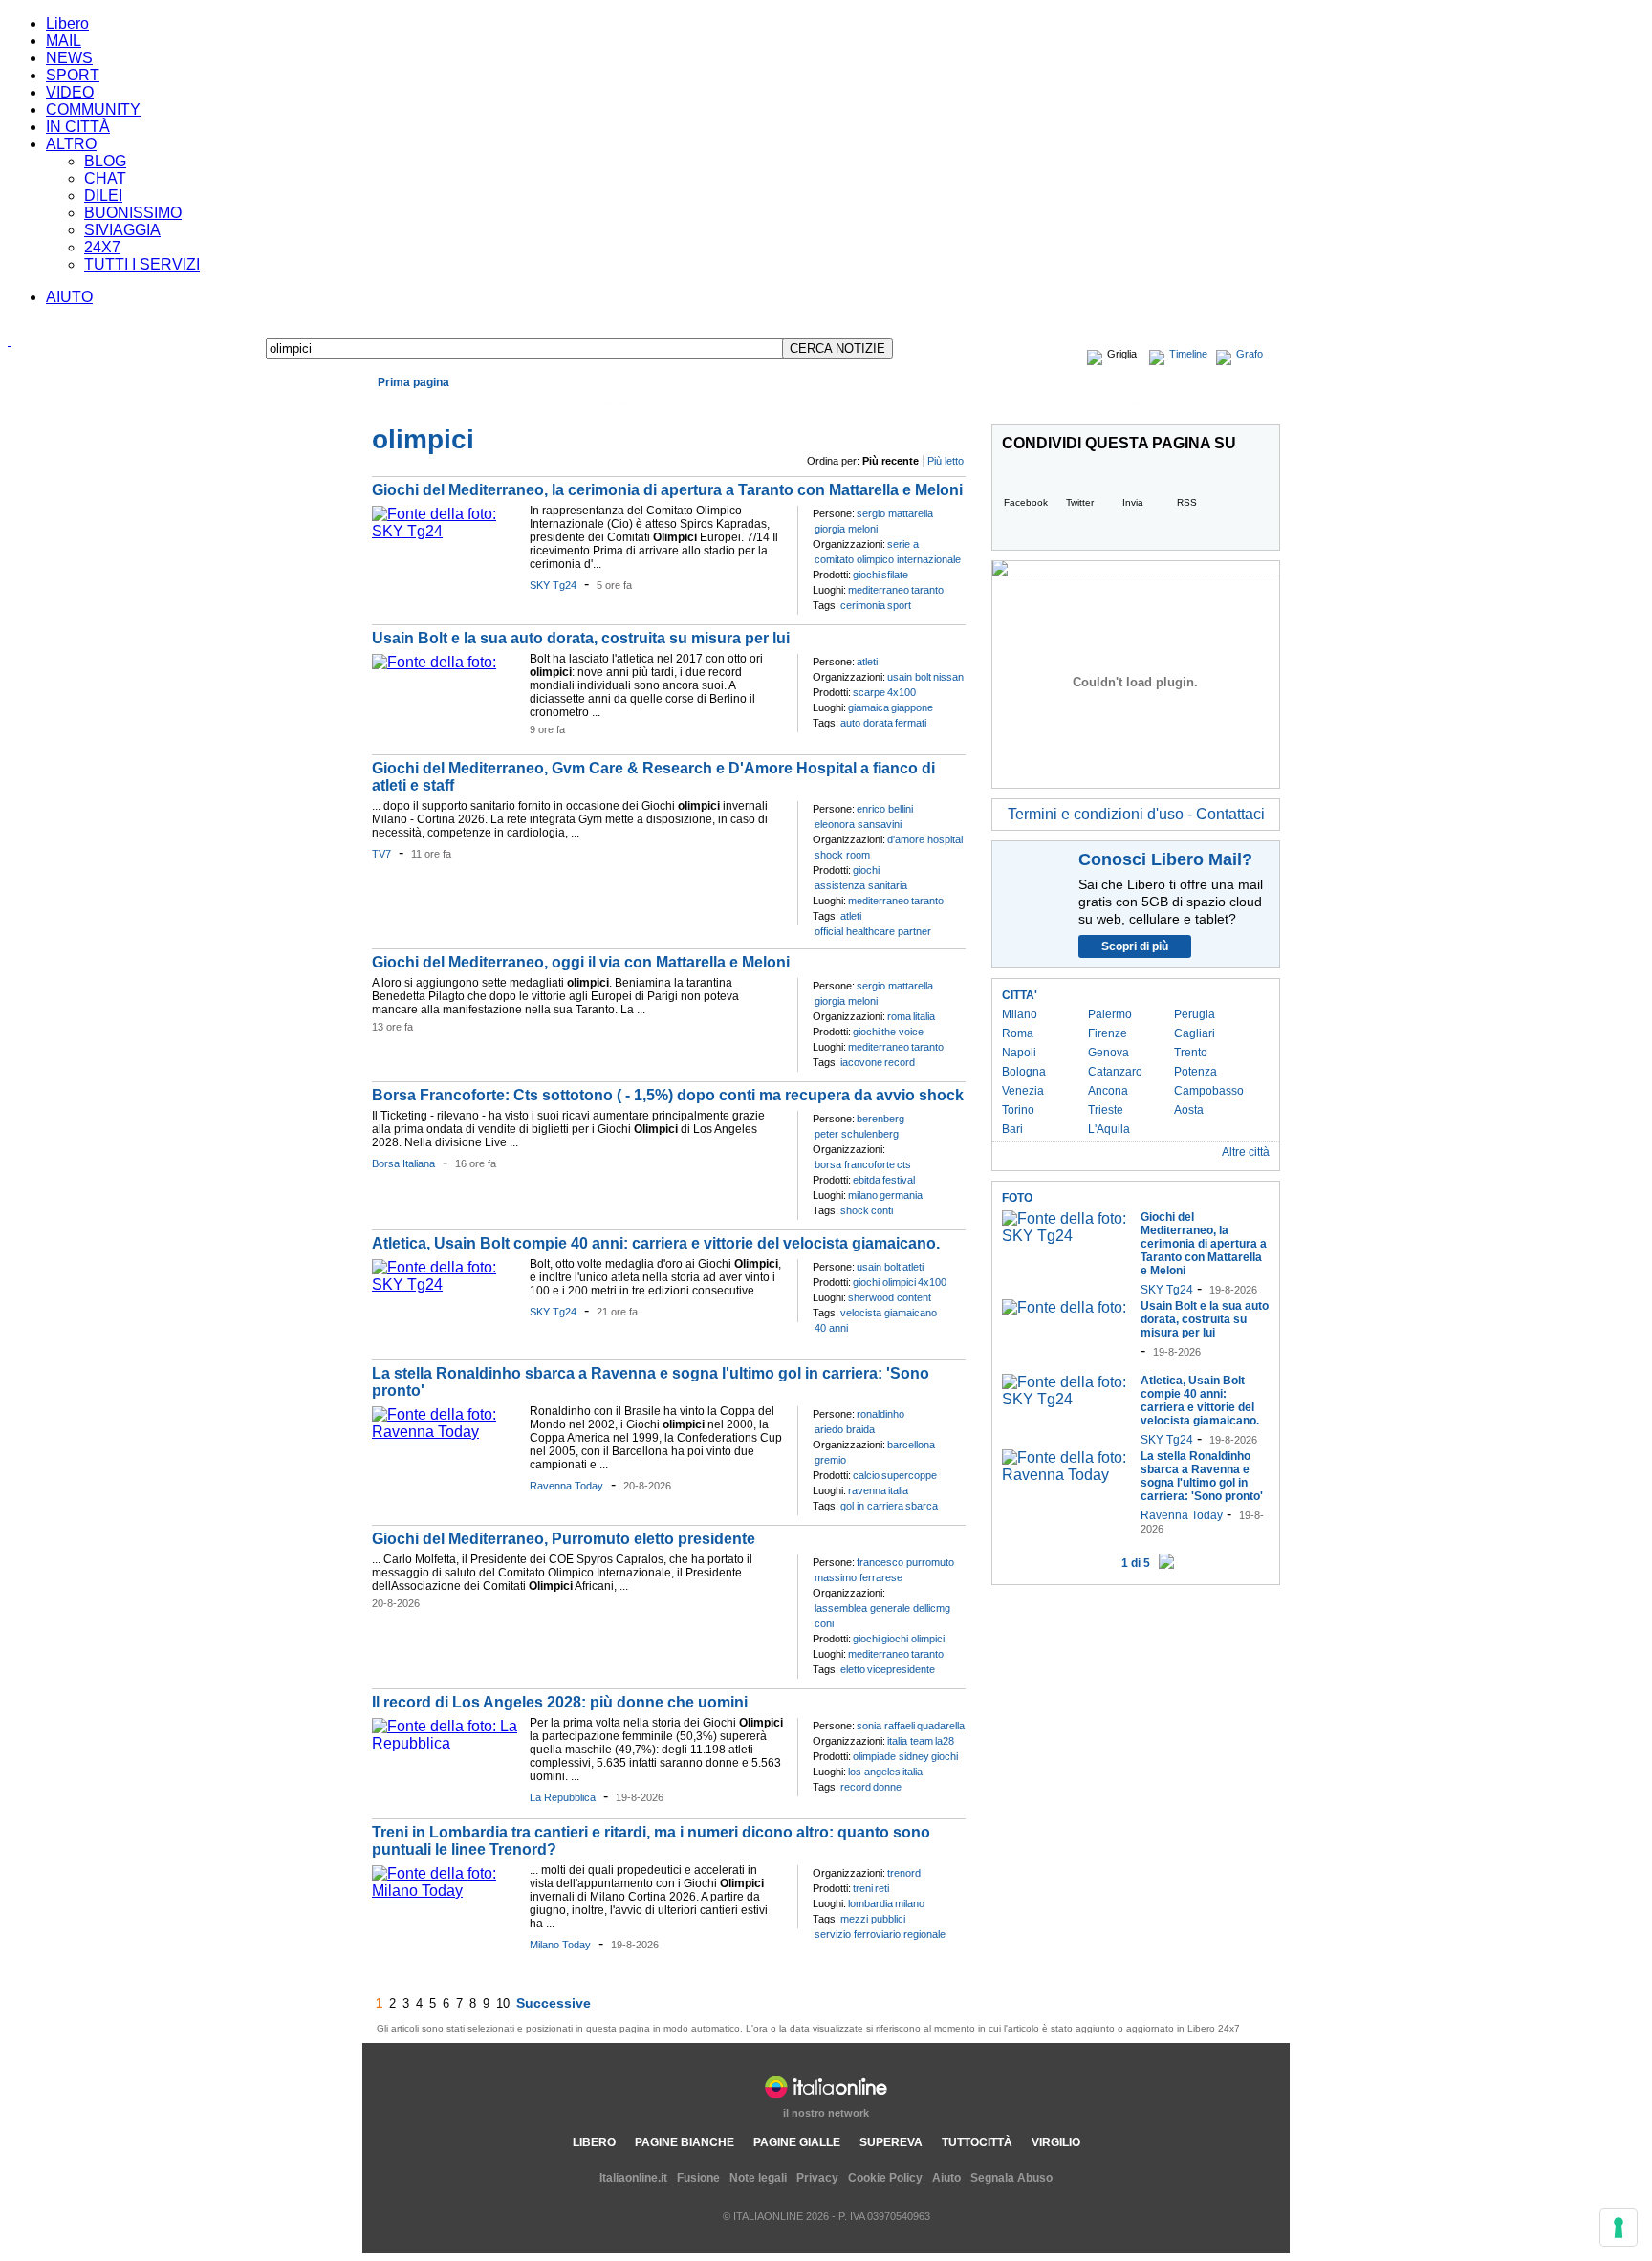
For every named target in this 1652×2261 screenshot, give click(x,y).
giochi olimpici (884, 1282)
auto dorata (867, 723)
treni (863, 1888)
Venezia (1023, 1091)
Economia (462, 404)
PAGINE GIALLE (797, 2142)
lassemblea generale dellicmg (882, 1608)
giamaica (869, 707)
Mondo (516, 404)
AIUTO (69, 297)
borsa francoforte (855, 1164)
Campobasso (1209, 1091)
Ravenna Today (566, 1486)
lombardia (870, 1903)
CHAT (105, 178)
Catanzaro (1115, 1072)
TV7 (381, 854)
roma (899, 1016)
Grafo (1250, 354)
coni (824, 1623)
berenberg (880, 1119)
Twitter (1080, 502)
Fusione (698, 2178)
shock (855, 1210)
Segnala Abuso (1011, 2178)
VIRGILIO (1056, 2142)
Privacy (817, 2178)
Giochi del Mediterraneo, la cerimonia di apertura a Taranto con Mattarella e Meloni (667, 490)
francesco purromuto (905, 1562)
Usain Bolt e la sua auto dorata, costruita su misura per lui (581, 638)
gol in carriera (872, 1506)
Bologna (1024, 1072)
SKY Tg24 (553, 585)
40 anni (831, 1328)
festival (899, 1180)
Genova (1109, 1053)
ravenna (867, 1490)
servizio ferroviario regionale (880, 1934)
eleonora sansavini (858, 824)
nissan (948, 677)
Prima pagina (413, 382)
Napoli (1019, 1053)
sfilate (895, 575)
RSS (1187, 502)
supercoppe (909, 1475)
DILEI (103, 196)
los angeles (874, 1772)
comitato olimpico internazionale (888, 559)
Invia (1133, 502)
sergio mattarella (895, 513)
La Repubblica (563, 1797)
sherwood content (890, 1297)
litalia (924, 1016)
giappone (912, 707)
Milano (1020, 1014)
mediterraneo (879, 590)
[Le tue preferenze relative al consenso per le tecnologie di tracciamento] (1619, 2228)
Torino (1018, 1110)
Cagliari (1195, 1033)
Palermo (1110, 1014)
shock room (842, 855)
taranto (927, 590)
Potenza (1196, 1072)
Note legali (758, 2178)
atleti (867, 662)
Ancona (1108, 1091)
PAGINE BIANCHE (685, 2142)
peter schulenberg (857, 1134)
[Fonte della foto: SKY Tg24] (446, 531)
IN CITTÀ (78, 127)
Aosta (1189, 1110)
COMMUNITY (93, 109)
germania (901, 1195)
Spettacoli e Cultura (643, 404)
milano (863, 1195)
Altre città (1246, 1152)
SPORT (73, 75)
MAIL (64, 41)
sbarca (922, 1506)
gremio (830, 1460)
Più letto (946, 461)
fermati (911, 723)
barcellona (911, 1445)
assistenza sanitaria (861, 885)
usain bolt (909, 677)
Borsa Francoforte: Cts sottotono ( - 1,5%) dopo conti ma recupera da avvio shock (668, 1095)
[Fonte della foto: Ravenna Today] (446, 1432)
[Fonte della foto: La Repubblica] (446, 1743)
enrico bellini (885, 809)
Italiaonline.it (633, 2178)
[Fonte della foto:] (434, 662)
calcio (866, 1475)
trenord (904, 1873)
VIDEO (70, 92)
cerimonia (863, 605)
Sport (717, 404)
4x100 (902, 692)
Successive (554, 2003)
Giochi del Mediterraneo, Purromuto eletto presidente (564, 1539)
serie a (903, 544)
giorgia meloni (846, 529)
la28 (945, 1741)
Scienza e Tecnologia (797, 404)
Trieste (1106, 1110)
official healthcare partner (873, 931)
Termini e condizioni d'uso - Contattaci (1136, 814)
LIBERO (594, 2142)
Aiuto (946, 2178)
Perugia (1195, 1014)
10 (503, 2003)
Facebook (1026, 502)
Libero (67, 23)
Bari (1012, 1129)
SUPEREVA (891, 2142)
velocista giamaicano (889, 1313)
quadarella (941, 1726)
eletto (853, 1669)
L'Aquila (1109, 1129)
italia (898, 1490)
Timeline (1188, 354)
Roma (1018, 1033)
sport (899, 605)
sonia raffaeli (886, 1726)
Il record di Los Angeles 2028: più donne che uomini (560, 1702)
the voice (902, 1032)
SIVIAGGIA (122, 230)
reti (882, 1888)
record (900, 1062)
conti (882, 1210)
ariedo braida (845, 1429)
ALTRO (71, 144)
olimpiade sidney (891, 1756)
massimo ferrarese (859, 1577)
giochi (866, 575)
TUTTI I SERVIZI (142, 264)
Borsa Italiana (403, 1163)
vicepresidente (901, 1669)
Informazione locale (1124, 404)
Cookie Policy (885, 2178)
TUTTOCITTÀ (977, 2142)
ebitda (867, 1180)
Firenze (1108, 1033)
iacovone (861, 1062)
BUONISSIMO (133, 213)
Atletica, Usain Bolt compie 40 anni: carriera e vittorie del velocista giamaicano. (656, 1243)
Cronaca (404, 404)
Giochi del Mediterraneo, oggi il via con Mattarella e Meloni (581, 962)
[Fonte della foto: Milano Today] (446, 1891)
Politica (563, 404)
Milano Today (560, 1945)
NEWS (69, 58)
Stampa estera (1233, 404)
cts (904, 1164)
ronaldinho (880, 1414)
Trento (1191, 1053)
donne (887, 1787)
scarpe (869, 692)
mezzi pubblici (873, 1919)
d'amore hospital (925, 839)
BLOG (105, 161)
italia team (910, 1741)
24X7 (102, 247)
